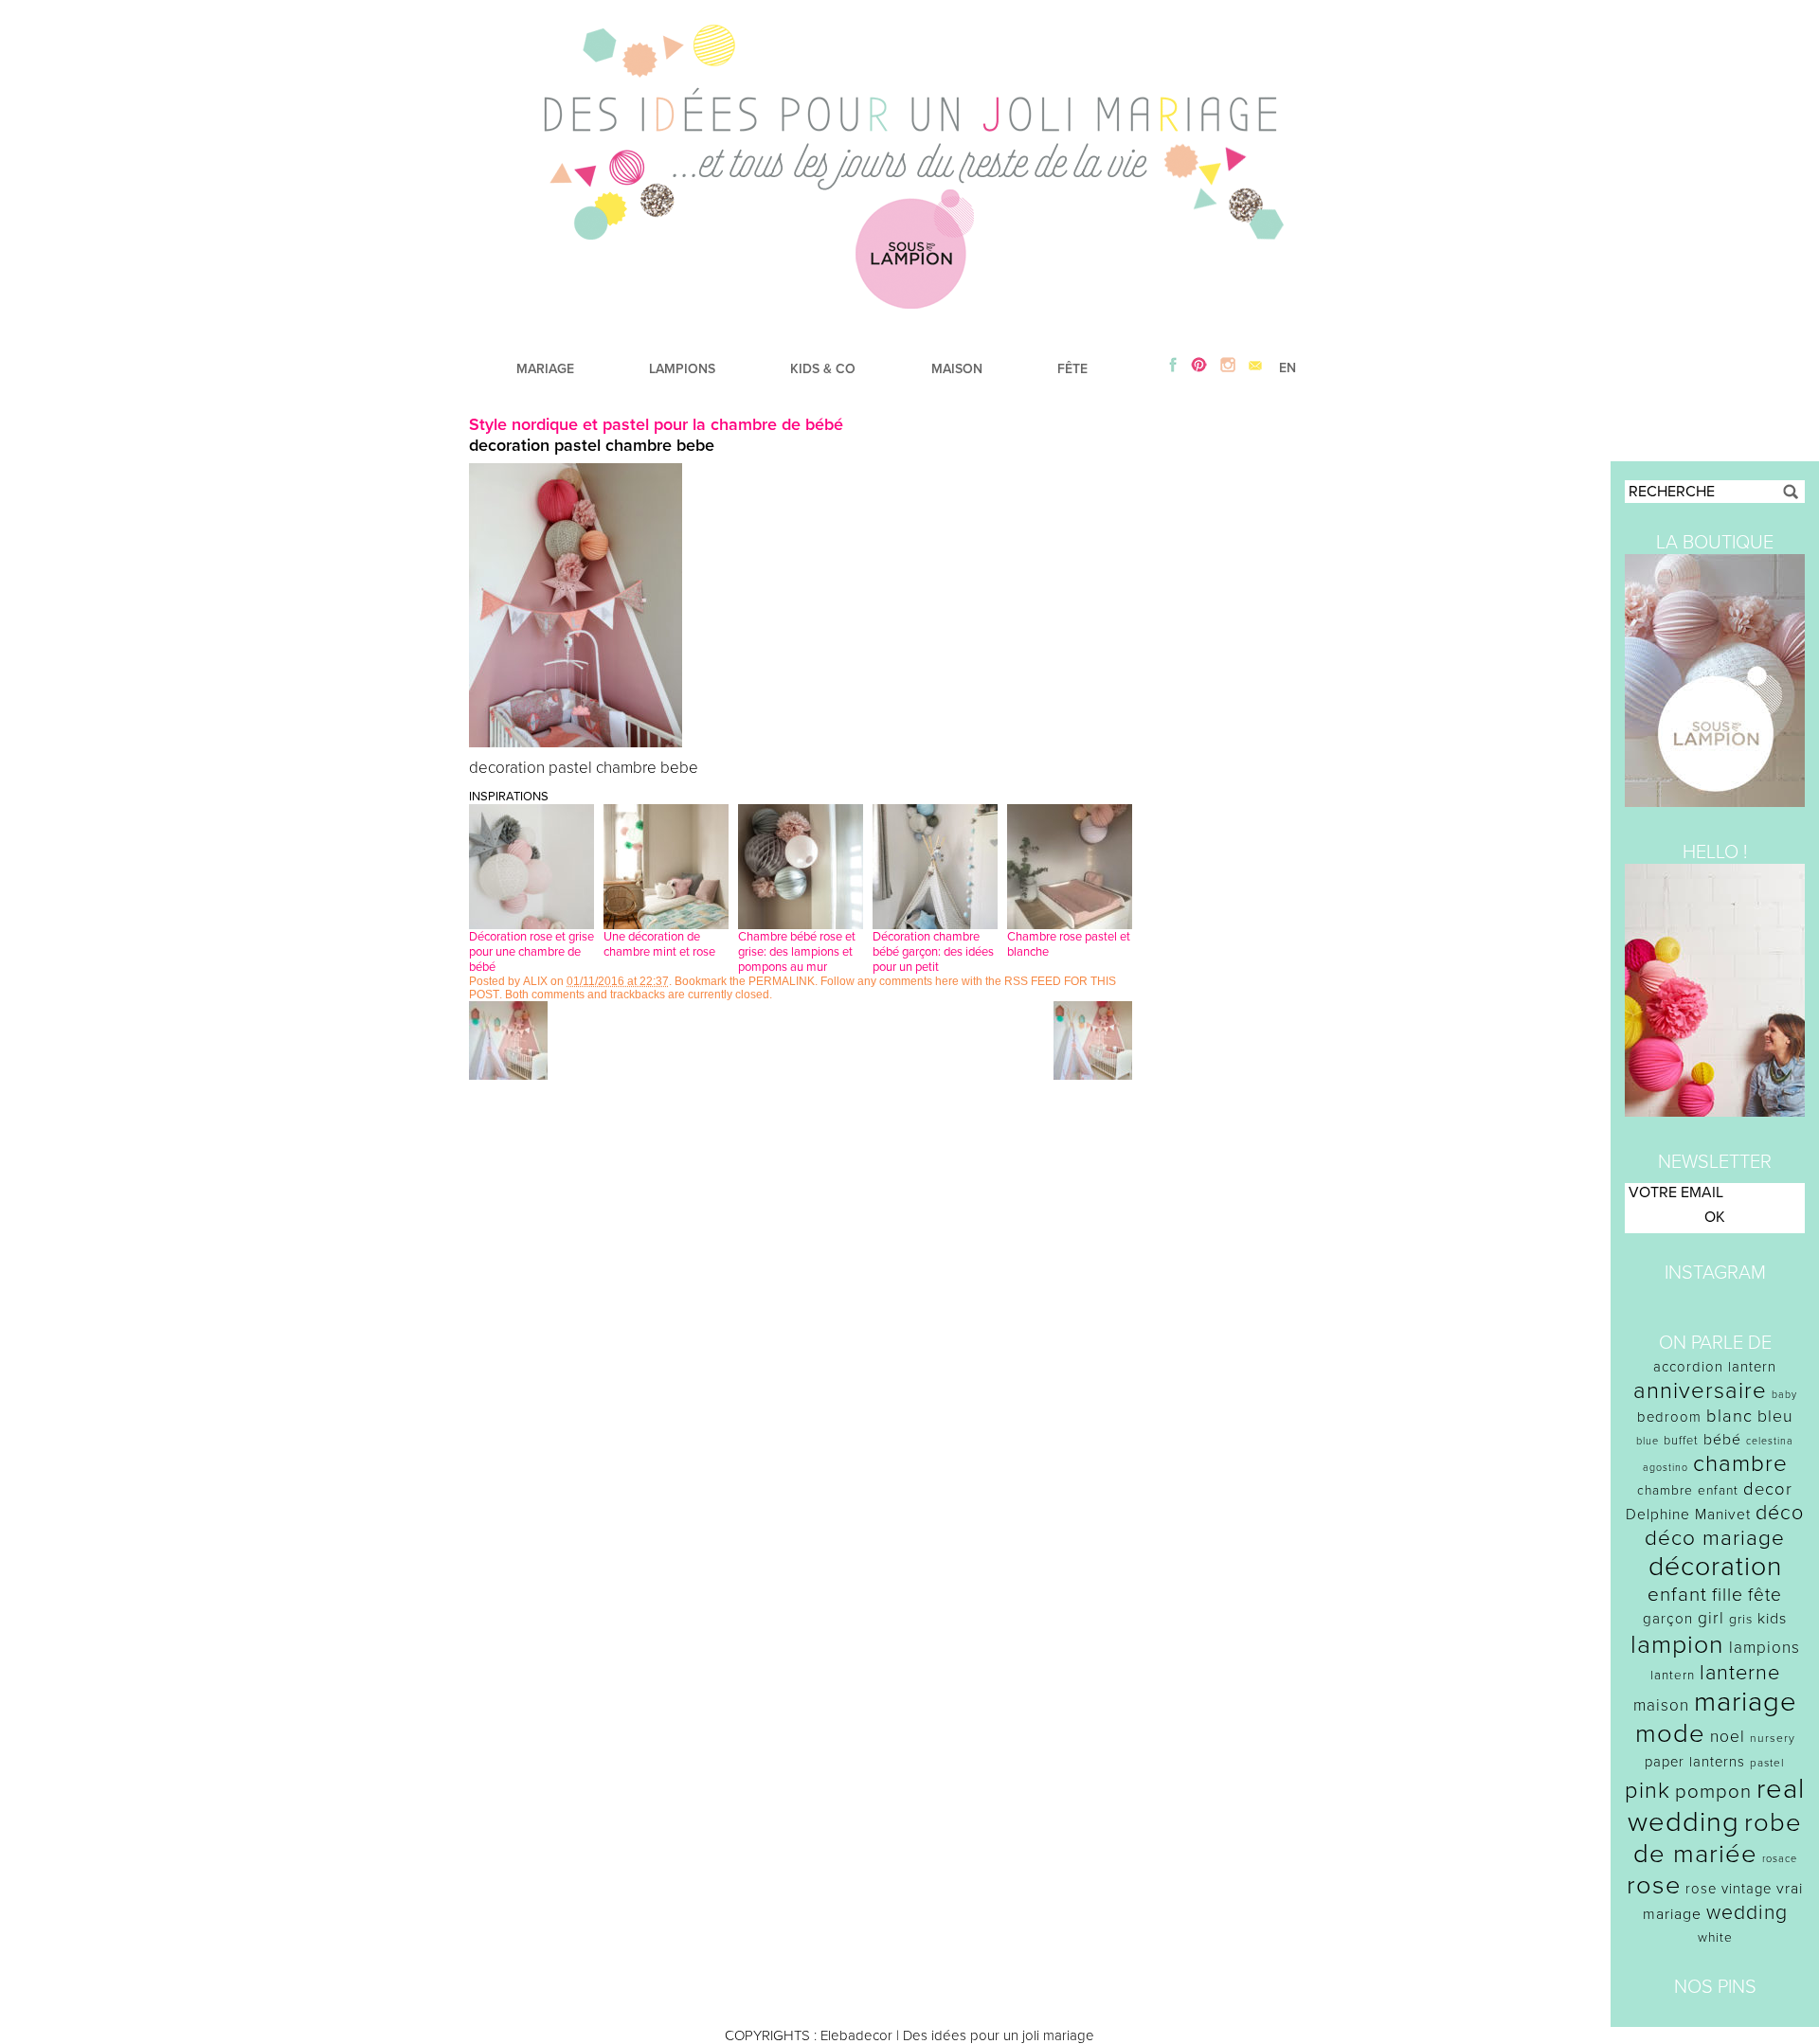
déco (1780, 1513)
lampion (1677, 1645)
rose (1654, 1885)
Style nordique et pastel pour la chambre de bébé (656, 424)
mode (1670, 1734)
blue (1648, 1441)
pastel (1767, 1763)
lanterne (1740, 1673)
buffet (1681, 1441)
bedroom (1669, 1417)
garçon (1668, 1619)
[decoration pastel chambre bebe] (576, 743)
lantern (1673, 1676)
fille (1728, 1595)
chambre (1740, 1464)
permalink (782, 981)
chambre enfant (1688, 1490)
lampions (1765, 1648)
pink (1648, 1791)
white (1715, 1937)
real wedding (1716, 1805)
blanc (1729, 1416)
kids (1772, 1619)
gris (1741, 1619)
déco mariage (1715, 1538)
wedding (1747, 1913)
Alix (535, 981)
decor (1768, 1489)
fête (1765, 1595)
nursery (1773, 1738)
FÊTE (1072, 369)
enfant (1677, 1595)
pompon (1713, 1792)
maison (1661, 1705)
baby (1784, 1395)
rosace (1780, 1859)
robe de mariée (1718, 1838)
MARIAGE (545, 369)
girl (1711, 1618)
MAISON (957, 369)
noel (1728, 1737)
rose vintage (1729, 1889)
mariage (1746, 1702)
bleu (1775, 1416)
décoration (1715, 1567)
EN (1288, 368)
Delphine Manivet (1688, 1515)
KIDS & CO (823, 369)
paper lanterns (1695, 1762)
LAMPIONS (682, 369)
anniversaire (1700, 1391)
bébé (1722, 1440)
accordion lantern (1715, 1367)
